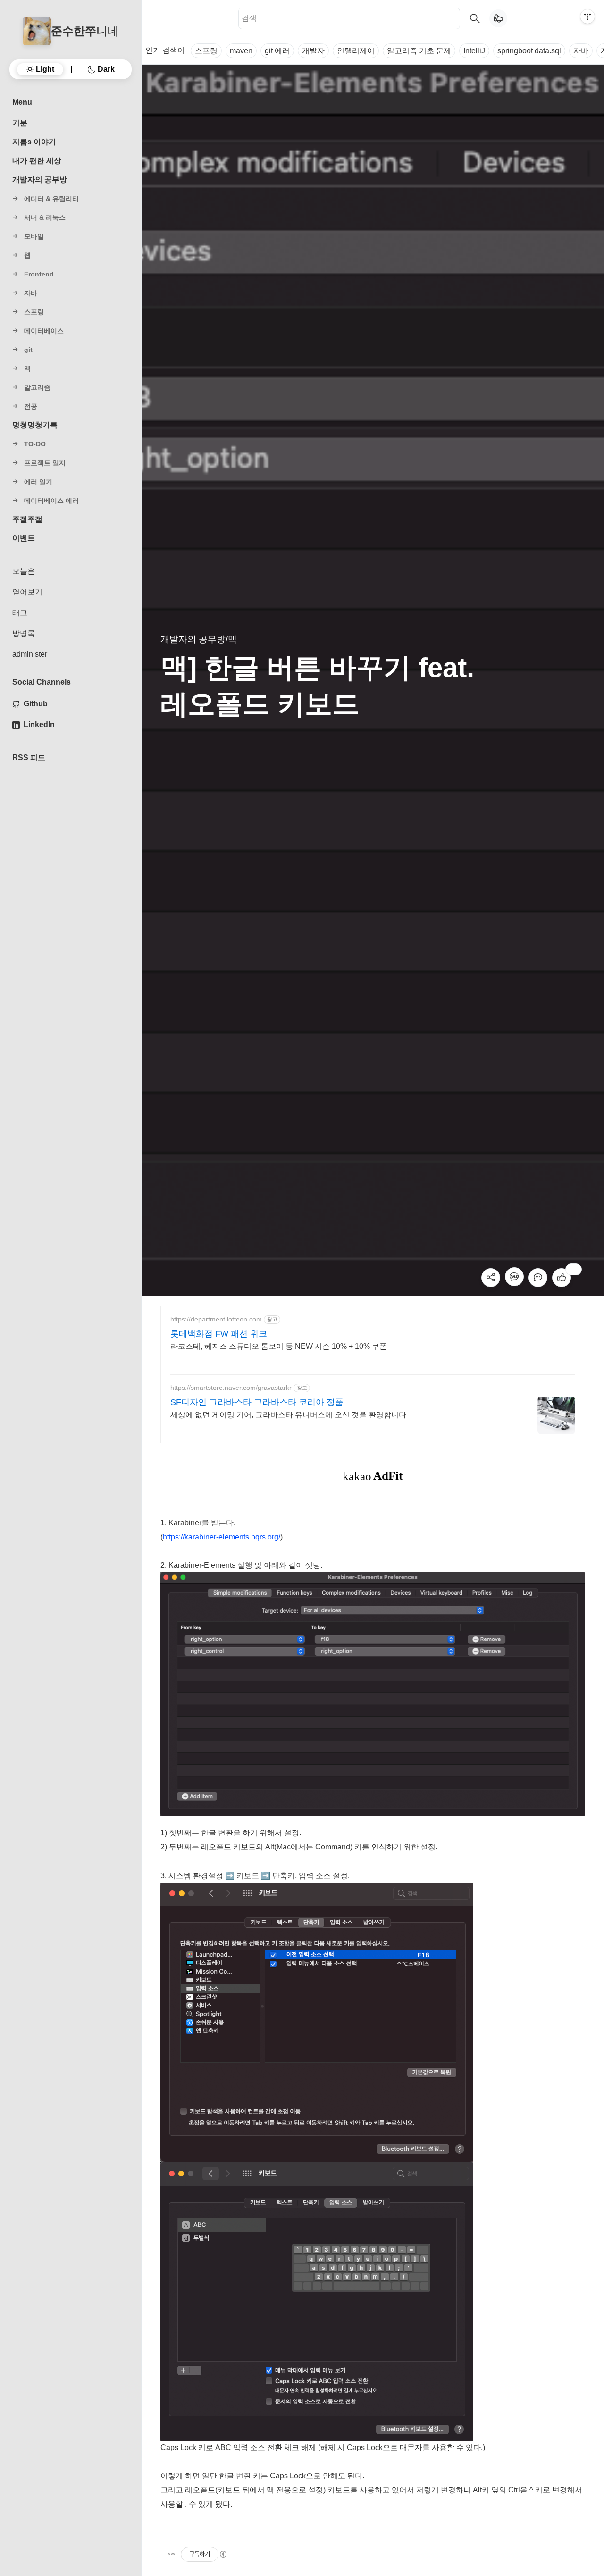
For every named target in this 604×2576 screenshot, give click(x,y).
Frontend (39, 274)
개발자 (313, 51)
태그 (20, 613)
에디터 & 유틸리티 (51, 199)
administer (30, 654)
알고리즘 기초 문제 (419, 51)
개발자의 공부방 (40, 180)
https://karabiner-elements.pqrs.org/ (222, 1537)
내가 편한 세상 (37, 161)
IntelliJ (474, 51)
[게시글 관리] (172, 2554)
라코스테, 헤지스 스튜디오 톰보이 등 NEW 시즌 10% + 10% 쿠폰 (279, 1346)
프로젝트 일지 (45, 463)
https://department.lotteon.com (216, 1319)
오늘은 (24, 571)
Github (36, 704)
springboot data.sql (529, 51)
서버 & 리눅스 (45, 217)
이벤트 (24, 538)
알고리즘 (37, 387)
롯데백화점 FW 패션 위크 (219, 1334)
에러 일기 (38, 482)
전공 (31, 406)
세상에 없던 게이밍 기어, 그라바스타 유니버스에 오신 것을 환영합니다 (288, 1415)
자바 (581, 51)
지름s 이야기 (34, 142)
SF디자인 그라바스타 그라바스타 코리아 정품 (257, 1402)
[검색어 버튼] (475, 18)
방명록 (24, 633)
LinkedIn (39, 724)
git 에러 (277, 51)
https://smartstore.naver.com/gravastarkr (231, 1388)
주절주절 (27, 519)
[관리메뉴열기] (587, 17)
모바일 (34, 236)
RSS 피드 (29, 757)
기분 (20, 123)
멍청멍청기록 (35, 425)
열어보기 (27, 592)
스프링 (206, 51)
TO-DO (35, 444)
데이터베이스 (44, 331)
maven (241, 51)
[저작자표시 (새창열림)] (223, 2554)
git (28, 350)
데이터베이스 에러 (51, 501)
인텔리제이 (356, 51)
